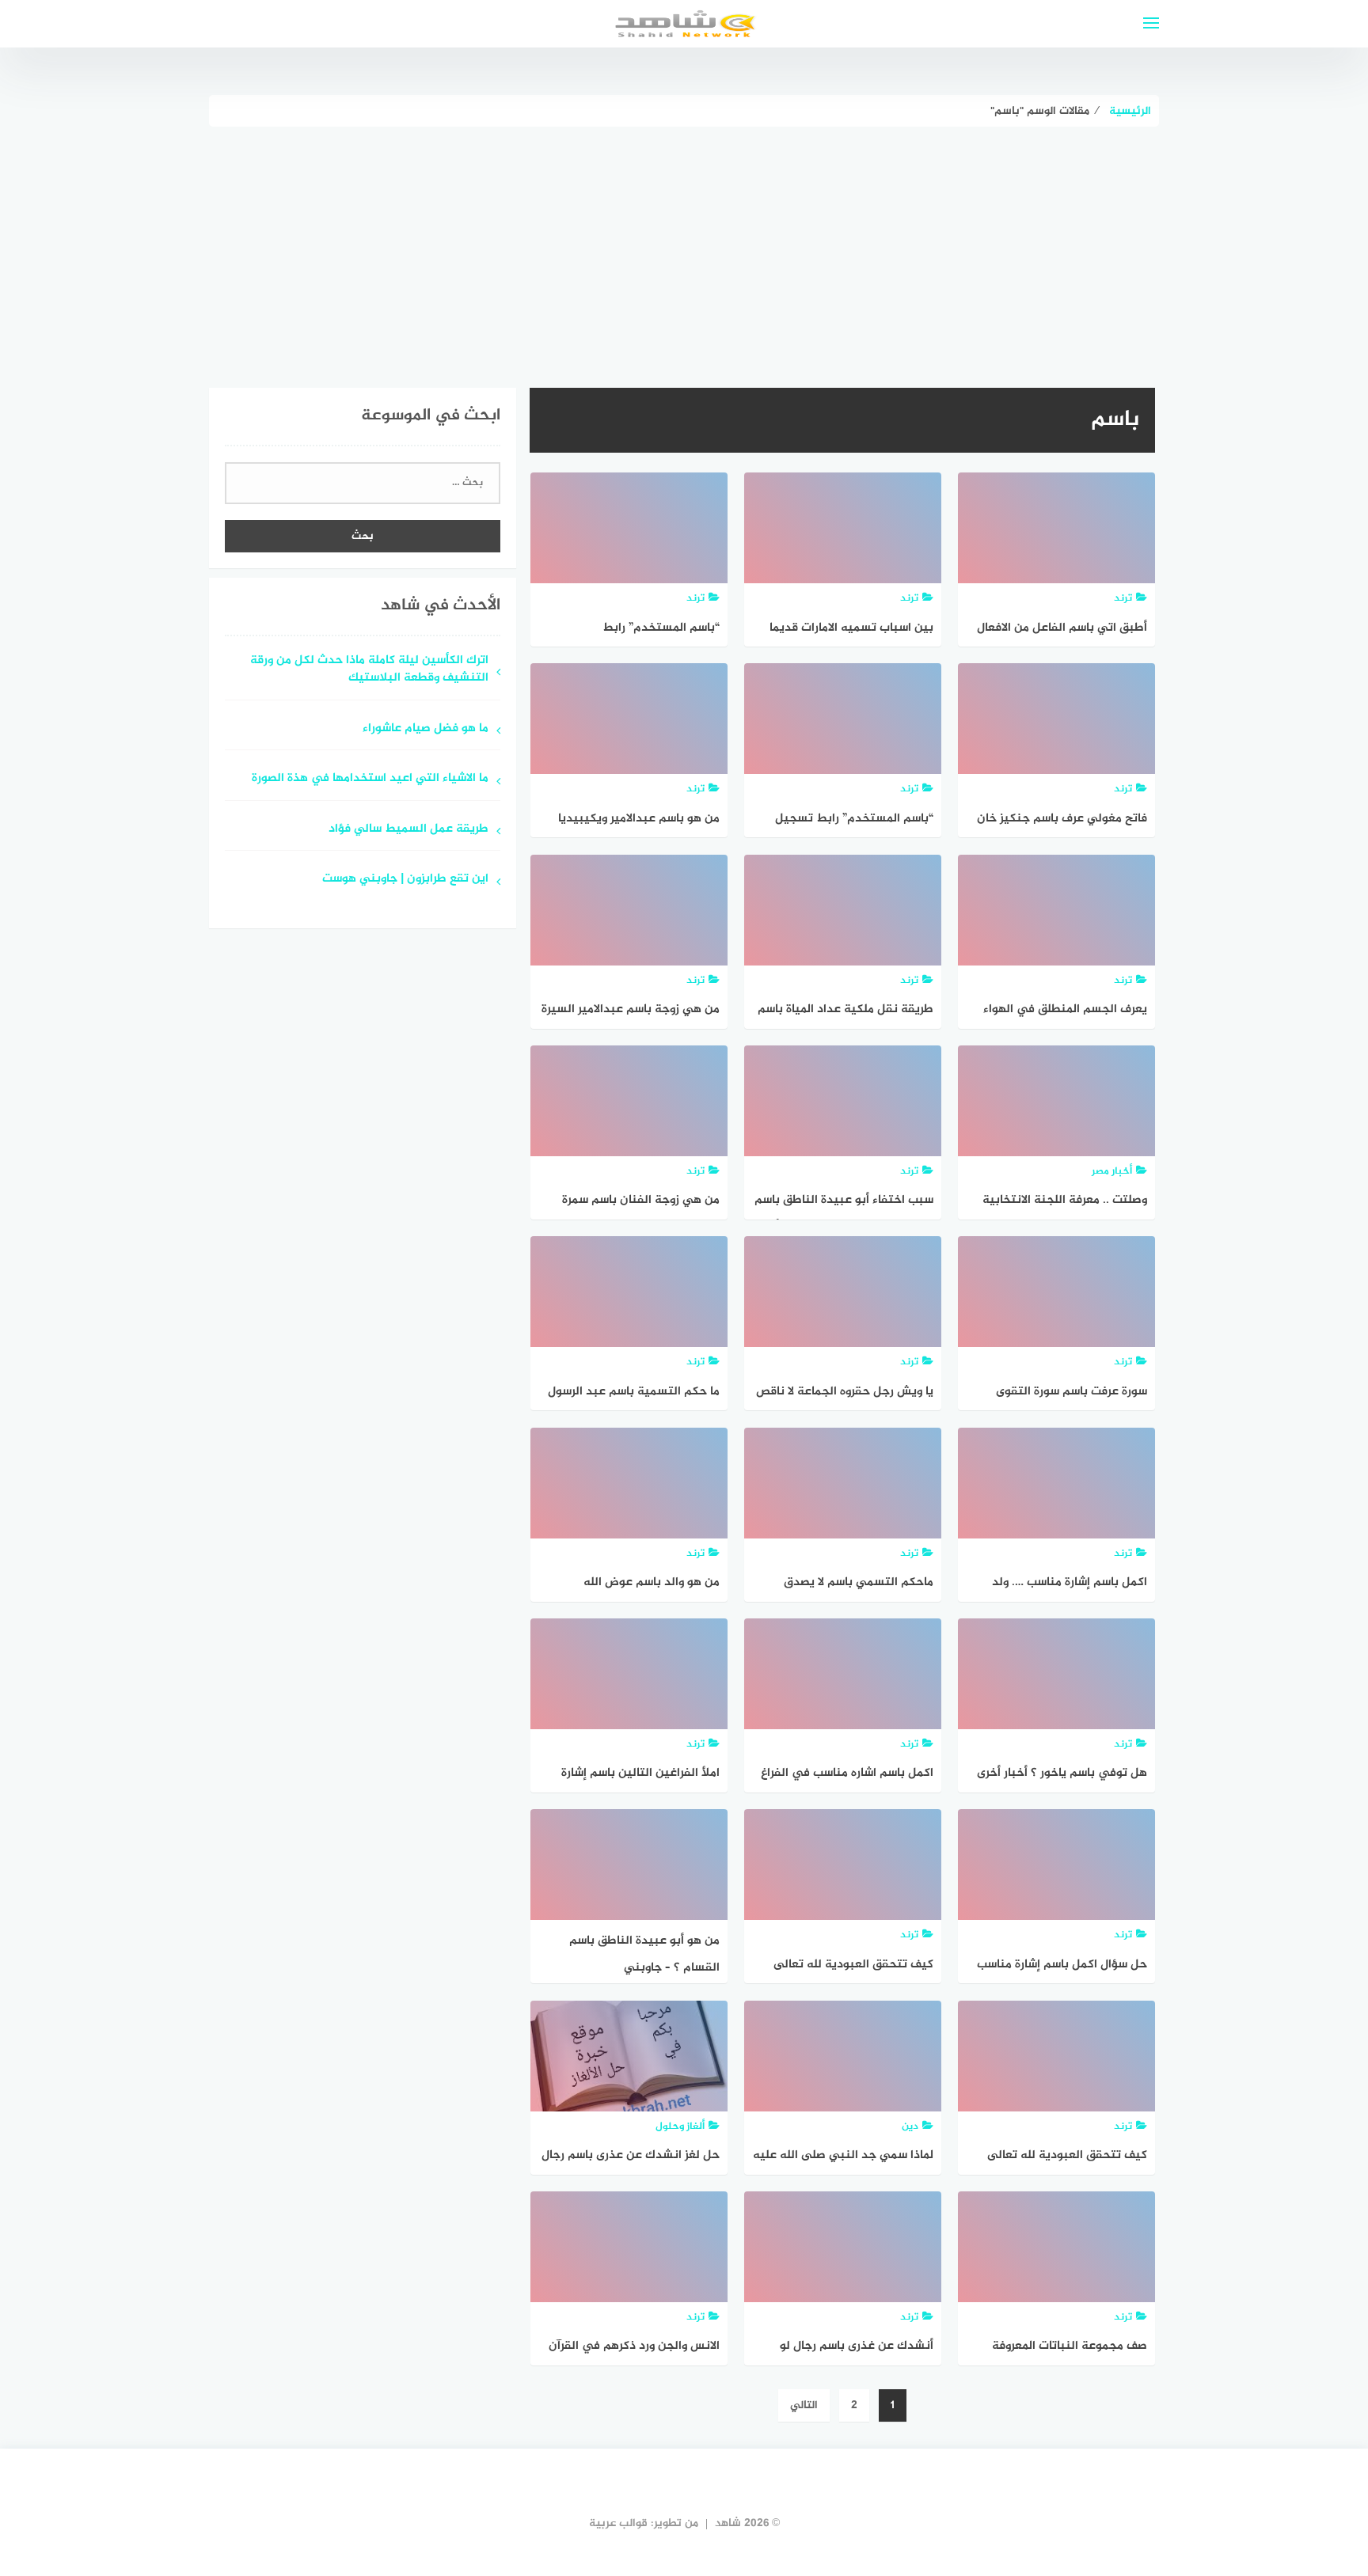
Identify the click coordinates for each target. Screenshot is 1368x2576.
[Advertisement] (684, 245)
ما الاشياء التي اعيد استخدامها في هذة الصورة (369, 779)
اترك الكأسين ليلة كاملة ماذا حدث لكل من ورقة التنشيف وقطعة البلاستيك (369, 670)
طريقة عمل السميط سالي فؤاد (408, 830)
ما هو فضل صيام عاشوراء (426, 729)
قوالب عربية (618, 2523)
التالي (804, 2405)
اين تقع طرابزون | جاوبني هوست (405, 880)
